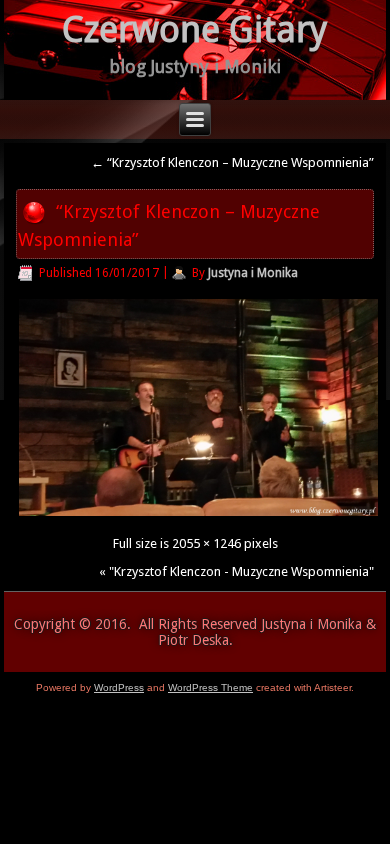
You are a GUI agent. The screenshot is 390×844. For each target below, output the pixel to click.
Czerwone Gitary (195, 29)
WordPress (119, 687)
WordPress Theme (210, 687)
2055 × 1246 (206, 543)
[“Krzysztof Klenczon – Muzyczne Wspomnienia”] (198, 515)
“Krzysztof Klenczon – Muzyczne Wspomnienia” (232, 162)
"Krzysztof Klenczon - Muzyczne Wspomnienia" (241, 571)
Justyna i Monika (253, 273)
